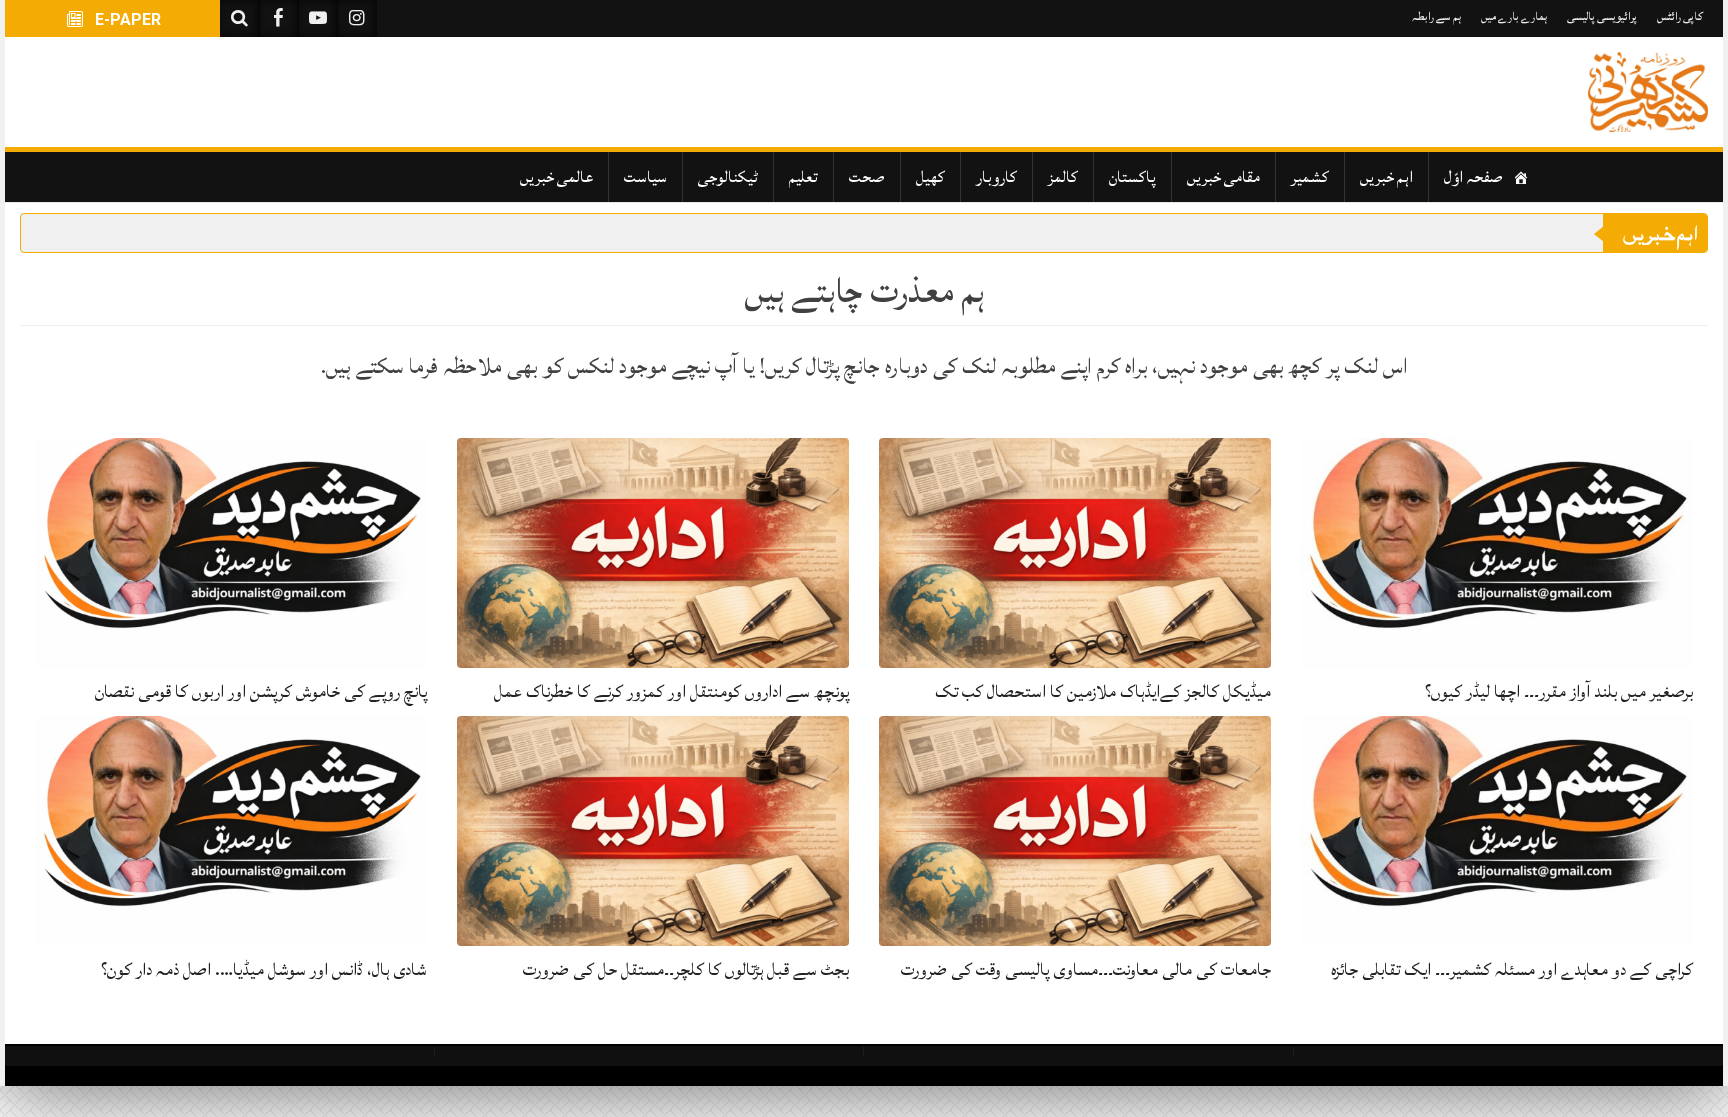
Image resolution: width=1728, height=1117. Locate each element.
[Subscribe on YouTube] (318, 18)
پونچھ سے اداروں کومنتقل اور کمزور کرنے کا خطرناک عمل (671, 691)
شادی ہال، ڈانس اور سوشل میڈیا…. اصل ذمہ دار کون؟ (264, 969)
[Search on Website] (240, 18)
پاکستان (1132, 177)
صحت (867, 177)
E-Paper (126, 19)
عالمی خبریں (556, 177)
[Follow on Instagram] (357, 18)
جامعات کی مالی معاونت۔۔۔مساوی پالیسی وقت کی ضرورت (1086, 969)
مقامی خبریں (1223, 177)
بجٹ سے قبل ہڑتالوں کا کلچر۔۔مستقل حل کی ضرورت (686, 969)
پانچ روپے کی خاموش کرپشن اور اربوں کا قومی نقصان (261, 691)
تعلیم (803, 177)
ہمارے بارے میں (1514, 16)
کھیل (930, 177)
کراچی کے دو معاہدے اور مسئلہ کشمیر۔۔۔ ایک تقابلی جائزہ (1512, 969)
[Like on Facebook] (279, 18)
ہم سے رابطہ (1436, 16)
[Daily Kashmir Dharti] (1648, 92)
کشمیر (1310, 177)
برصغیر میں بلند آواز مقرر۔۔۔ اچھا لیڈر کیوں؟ (1559, 691)
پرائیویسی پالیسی (1602, 16)
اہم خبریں (1386, 177)
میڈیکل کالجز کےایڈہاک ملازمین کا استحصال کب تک (1103, 691)
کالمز (1063, 177)
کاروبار (996, 177)
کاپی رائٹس (1680, 16)
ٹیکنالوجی (728, 177)
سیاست (645, 177)
